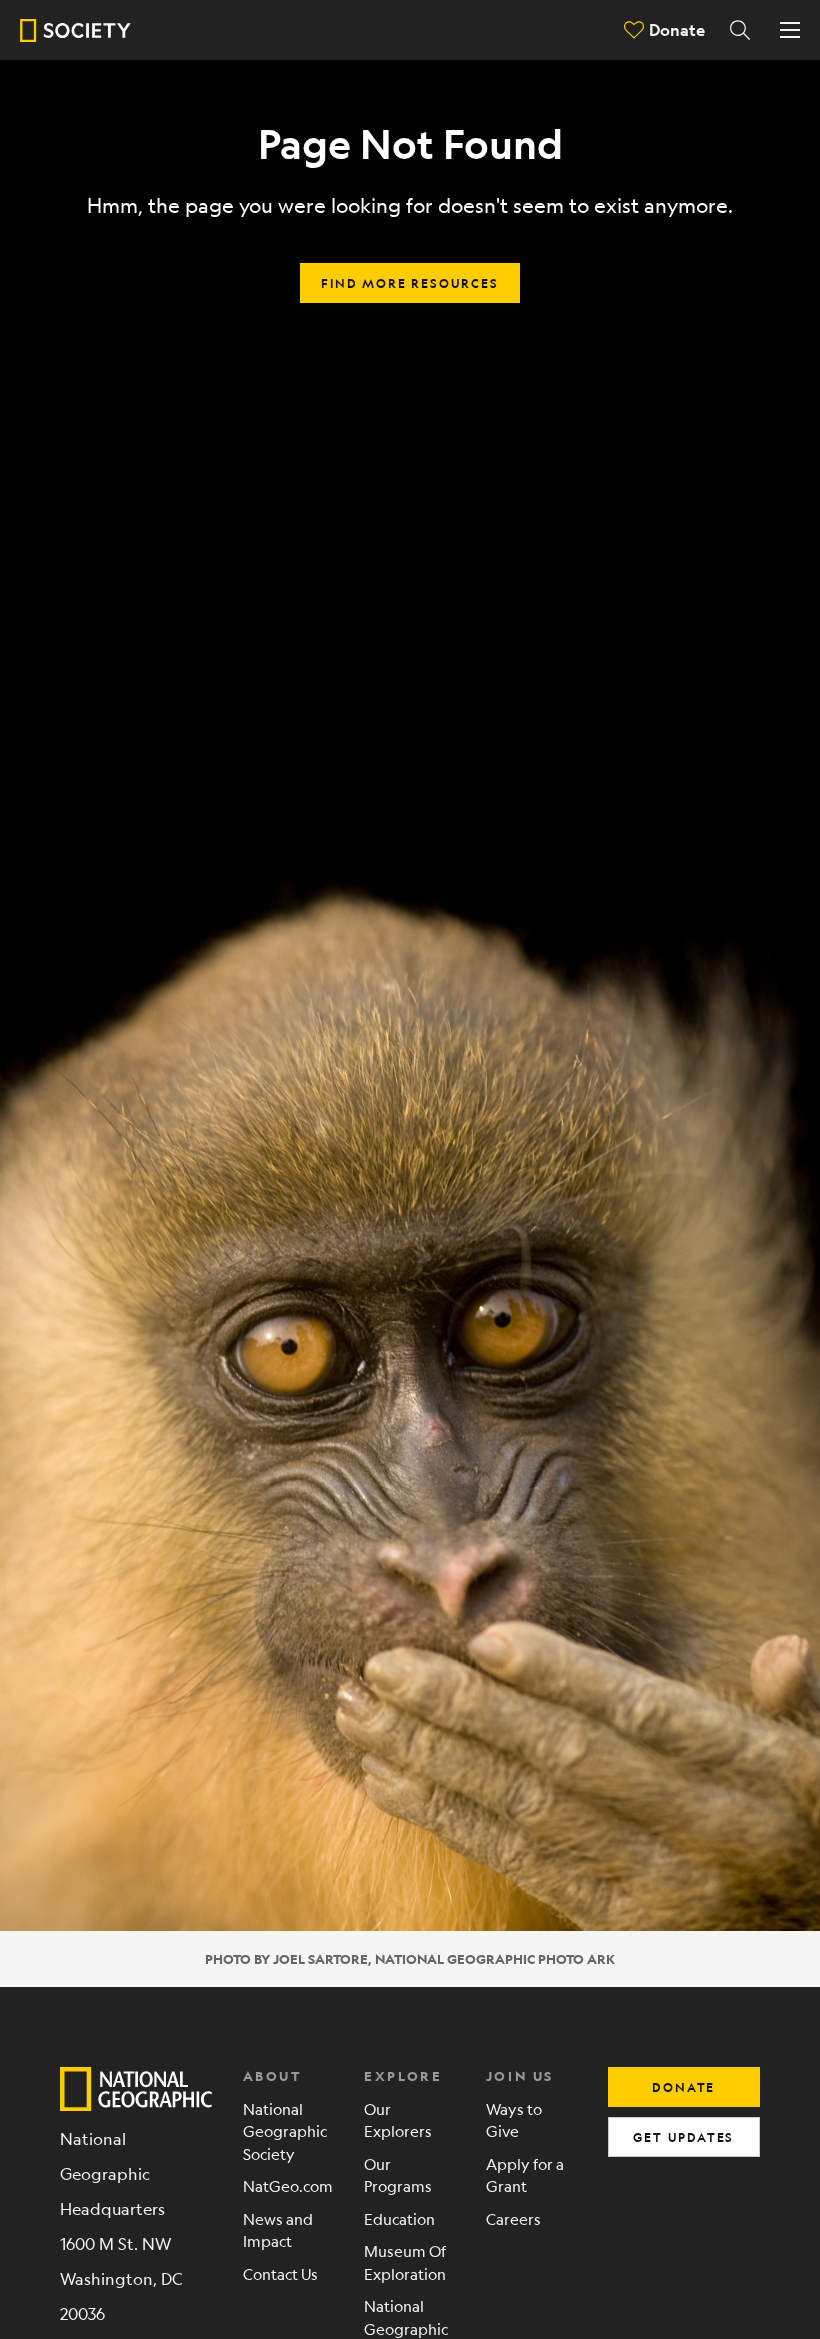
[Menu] (790, 30)
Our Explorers (398, 2120)
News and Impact (278, 2230)
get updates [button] (683, 2137)
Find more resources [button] (409, 283)
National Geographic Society (285, 2131)
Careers (513, 2218)
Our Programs (398, 2175)
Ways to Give (514, 2120)
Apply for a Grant (525, 2175)
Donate (677, 29)
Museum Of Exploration (405, 2262)
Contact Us (280, 2273)
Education (399, 2218)
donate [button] (683, 2087)
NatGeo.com (288, 2185)
